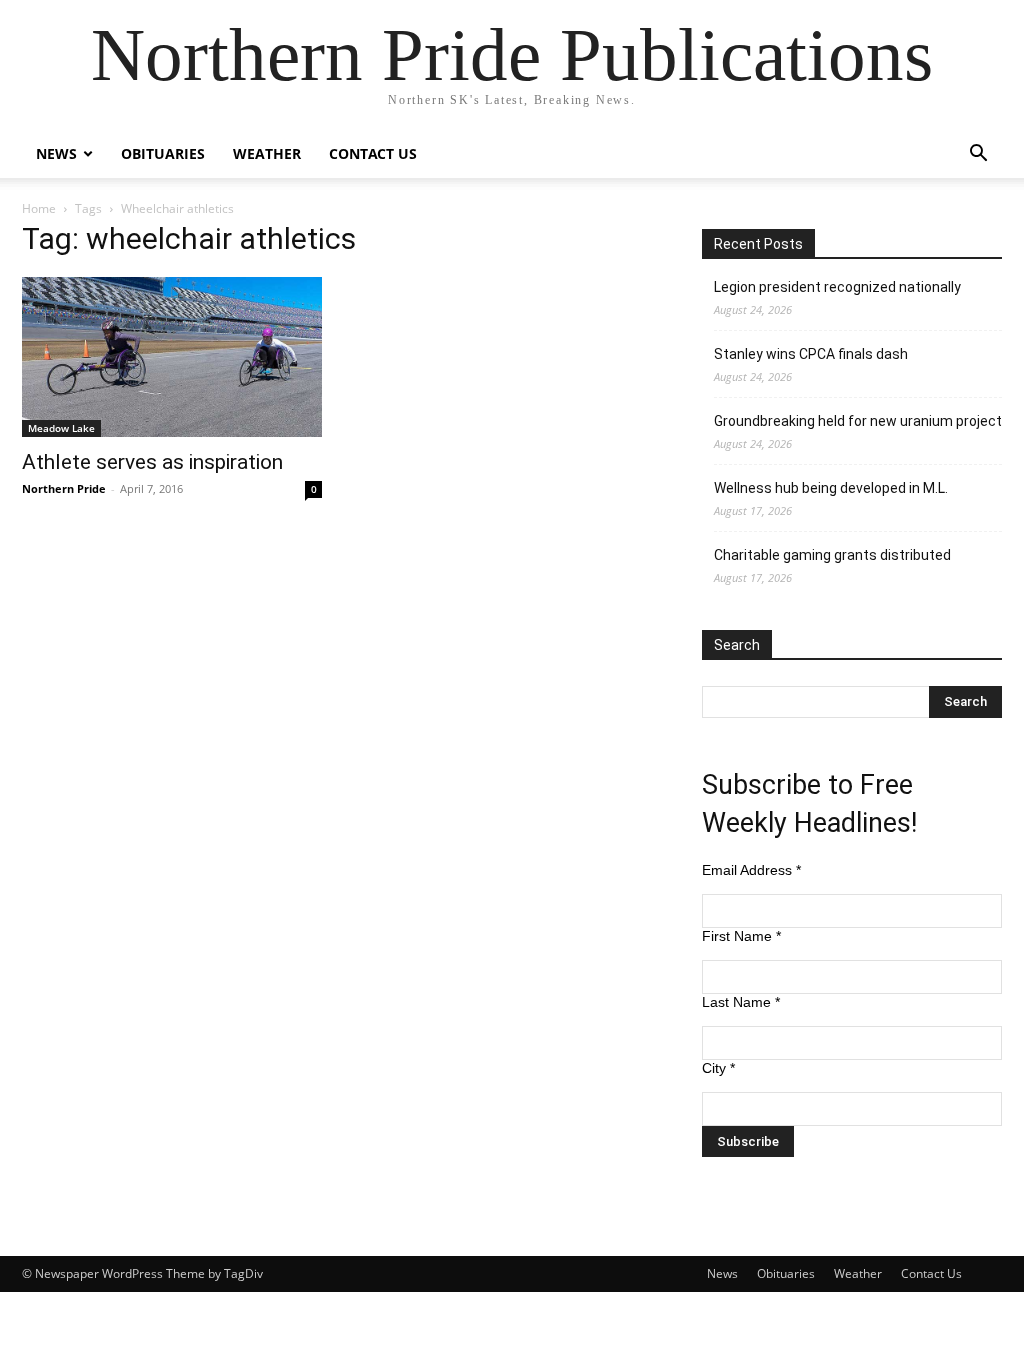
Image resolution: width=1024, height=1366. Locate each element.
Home (39, 208)
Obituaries (163, 153)
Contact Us (373, 153)
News (56, 153)
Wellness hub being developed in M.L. (831, 488)
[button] (978, 155)
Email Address (751, 870)
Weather (267, 153)
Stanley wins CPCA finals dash (811, 354)
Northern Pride (64, 488)
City (718, 1068)
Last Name (741, 1002)
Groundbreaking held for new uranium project (858, 421)
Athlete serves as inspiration (152, 462)
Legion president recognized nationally (837, 287)
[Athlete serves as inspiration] (172, 357)
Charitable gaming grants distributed (832, 555)
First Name (741, 936)
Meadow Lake (61, 428)
